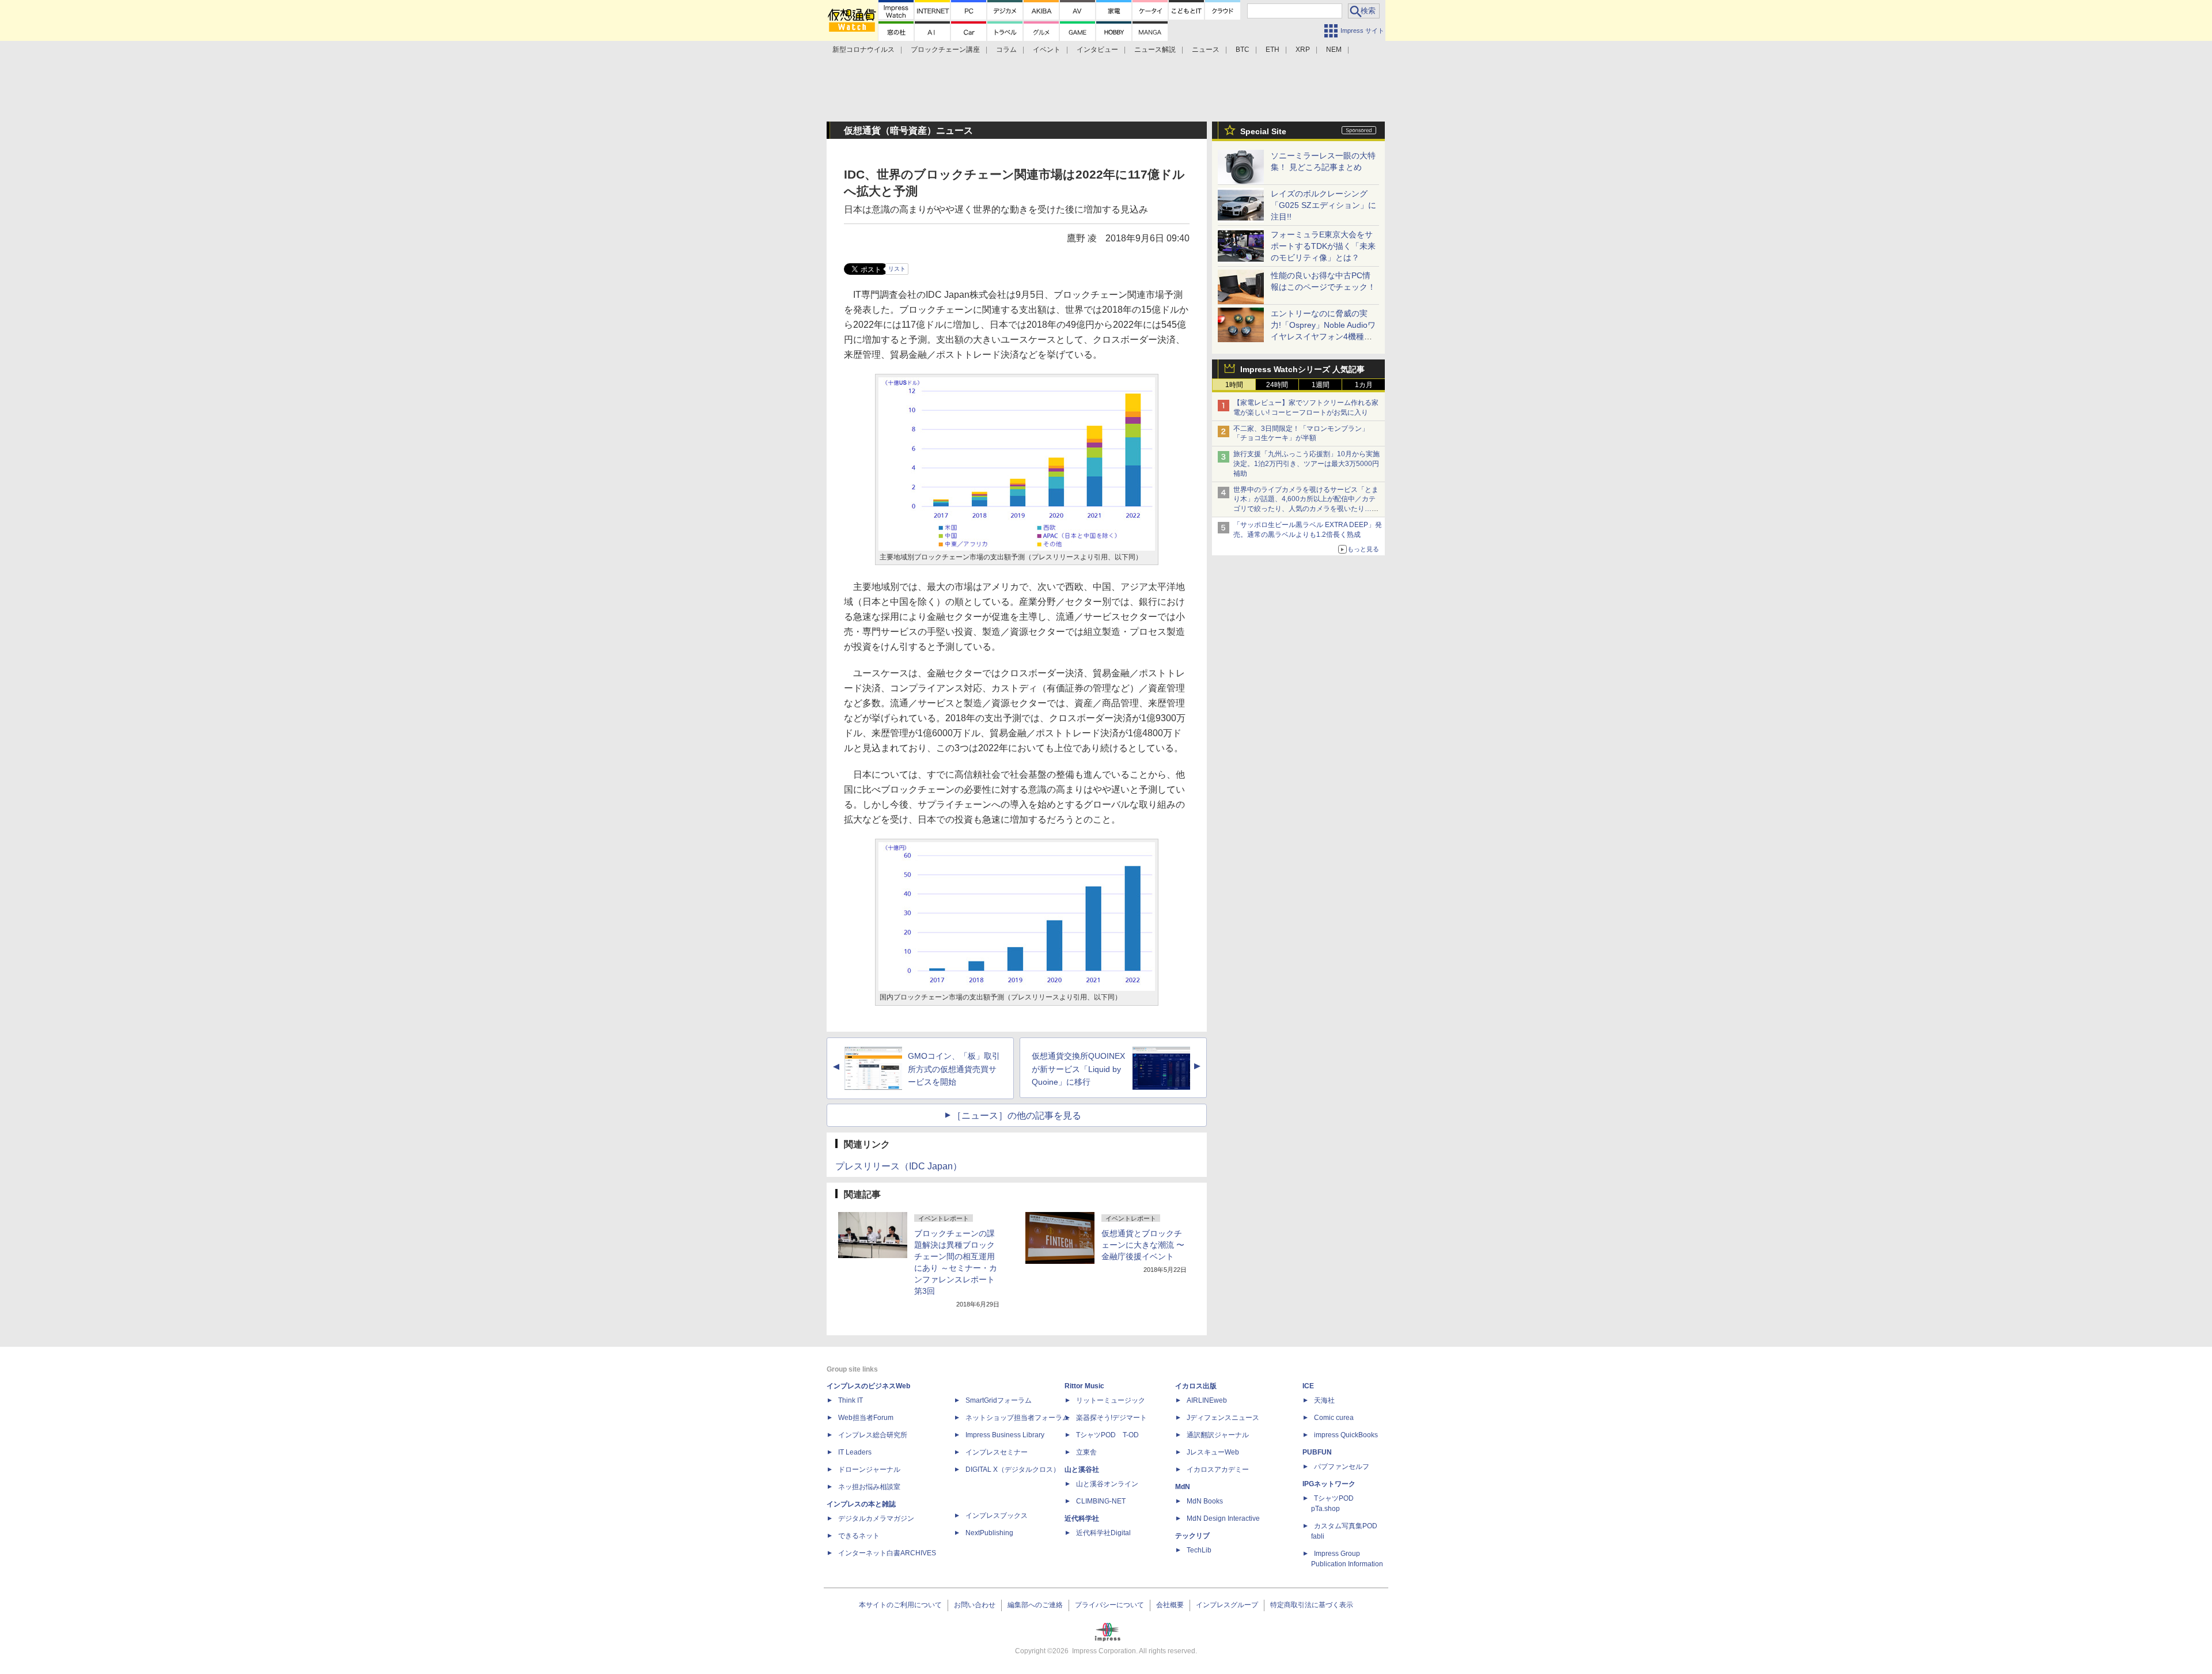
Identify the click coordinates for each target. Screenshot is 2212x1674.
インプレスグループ (1227, 1605)
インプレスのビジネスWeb (868, 1386)
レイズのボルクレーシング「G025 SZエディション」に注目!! (1323, 205)
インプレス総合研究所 (873, 1435)
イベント (1047, 50)
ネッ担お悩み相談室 (869, 1487)
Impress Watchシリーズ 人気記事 (1302, 369)
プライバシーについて (1109, 1605)
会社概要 (1170, 1605)
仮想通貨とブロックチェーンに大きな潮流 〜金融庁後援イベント (1143, 1245)
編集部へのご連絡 (1035, 1605)
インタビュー (1097, 50)
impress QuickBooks (1346, 1435)
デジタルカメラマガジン (876, 1518)
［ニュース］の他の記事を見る (1017, 1116)
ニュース (1206, 50)
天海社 (1324, 1400)
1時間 (1234, 385)
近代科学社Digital (1103, 1533)
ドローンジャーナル (869, 1470)
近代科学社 (1082, 1518)
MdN (1183, 1487)
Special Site (1263, 131)
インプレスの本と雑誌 (861, 1504)
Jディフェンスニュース (1223, 1418)
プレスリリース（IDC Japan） (899, 1166)
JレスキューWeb (1213, 1452)
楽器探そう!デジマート (1111, 1418)
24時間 (1277, 385)
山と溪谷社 (1082, 1470)
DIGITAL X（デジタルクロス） (1013, 1470)
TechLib (1199, 1550)
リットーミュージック (1111, 1400)
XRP (1303, 50)
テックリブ (1192, 1536)
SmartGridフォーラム (999, 1400)
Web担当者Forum (866, 1418)
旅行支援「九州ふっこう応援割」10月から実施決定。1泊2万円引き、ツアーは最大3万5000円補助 (1306, 464)
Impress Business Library (1005, 1435)
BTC (1243, 50)
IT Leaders (855, 1452)
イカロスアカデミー (1218, 1470)
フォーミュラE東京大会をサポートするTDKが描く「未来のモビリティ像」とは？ (1323, 246)
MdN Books (1205, 1501)
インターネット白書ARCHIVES (887, 1553)
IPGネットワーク (1329, 1484)
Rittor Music (1084, 1386)
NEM (1334, 50)
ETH (1272, 50)
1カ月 (1364, 385)
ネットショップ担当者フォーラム (1017, 1418)
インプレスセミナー (997, 1452)
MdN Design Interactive (1223, 1518)
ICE (1308, 1386)
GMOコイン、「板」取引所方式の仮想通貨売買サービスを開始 (954, 1069)
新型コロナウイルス (863, 50)
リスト (897, 269)
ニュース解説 (1155, 50)
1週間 (1321, 385)
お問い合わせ (975, 1605)
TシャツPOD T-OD (1107, 1435)
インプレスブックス (997, 1516)
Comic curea (1334, 1418)
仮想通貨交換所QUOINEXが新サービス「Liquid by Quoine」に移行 (1078, 1069)
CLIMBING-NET (1101, 1501)
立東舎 (1086, 1452)
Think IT (851, 1400)
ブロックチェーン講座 (945, 50)
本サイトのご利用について (900, 1605)
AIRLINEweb (1207, 1400)
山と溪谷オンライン (1107, 1484)
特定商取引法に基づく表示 (1312, 1605)
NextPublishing (989, 1533)
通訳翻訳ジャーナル (1218, 1435)
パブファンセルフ (1342, 1467)
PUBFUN (1317, 1452)
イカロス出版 (1196, 1386)
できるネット (859, 1536)
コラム (1006, 50)
